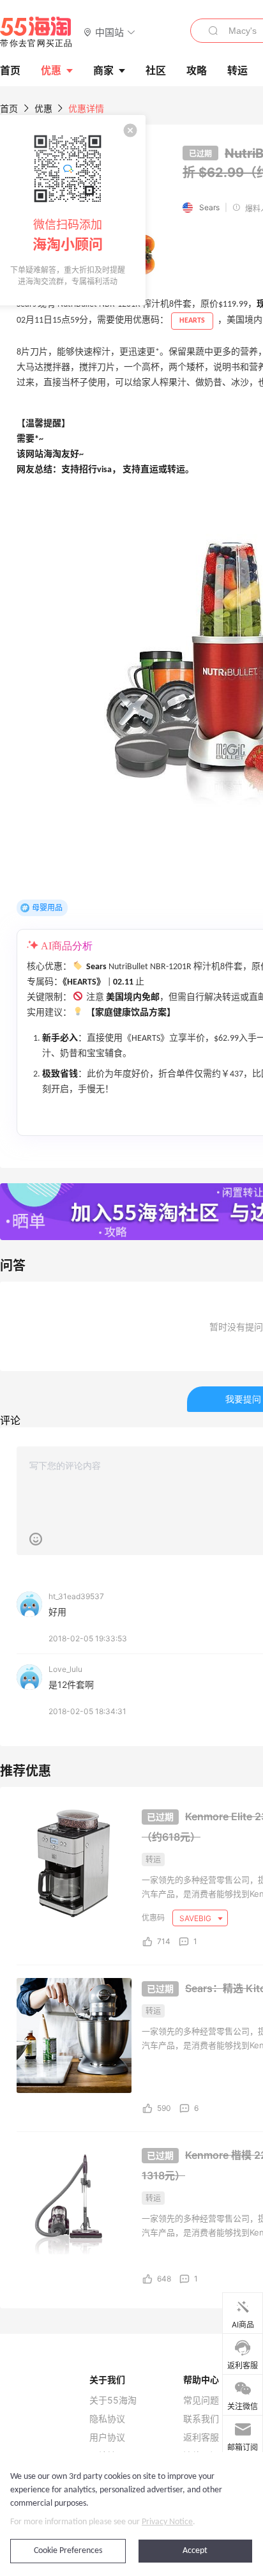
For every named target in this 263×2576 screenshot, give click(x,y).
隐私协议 (107, 2419)
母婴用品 (47, 908)
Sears (209, 207)
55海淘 (36, 32)
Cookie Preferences (68, 2551)
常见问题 (201, 2400)
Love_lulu (65, 1669)
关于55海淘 (113, 2400)
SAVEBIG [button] (196, 1918)
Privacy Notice (167, 2522)
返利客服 (201, 2437)
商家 (103, 70)
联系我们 (201, 2419)
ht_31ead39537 (76, 1596)
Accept (195, 2551)
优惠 (51, 70)
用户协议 (107, 2437)
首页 (9, 108)
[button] (109, 32)
